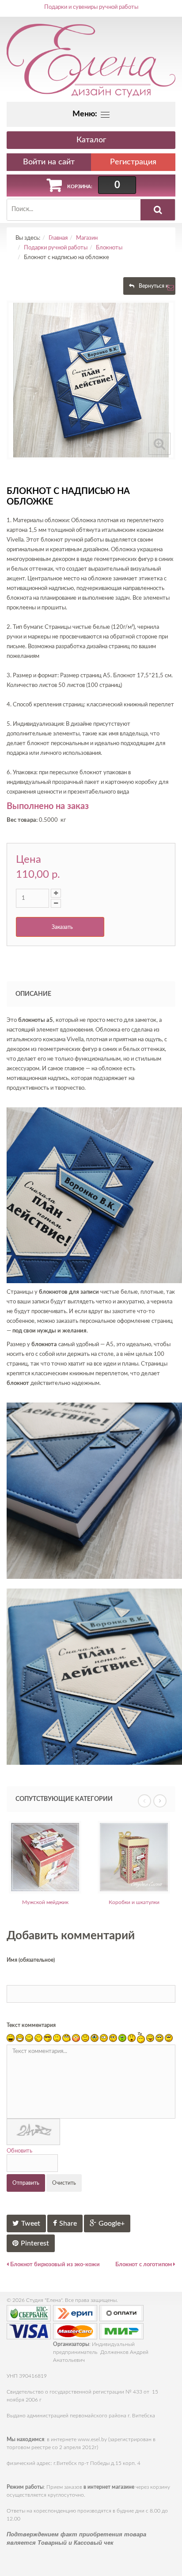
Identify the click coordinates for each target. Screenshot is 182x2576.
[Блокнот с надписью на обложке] (91, 380)
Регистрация (133, 162)
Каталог (91, 140)
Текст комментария (31, 2025)
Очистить (64, 2183)
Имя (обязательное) (31, 1960)
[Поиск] (158, 210)
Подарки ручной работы (56, 248)
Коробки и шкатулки (104, 1902)
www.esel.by (92, 2439)
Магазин (87, 238)
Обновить (19, 2151)
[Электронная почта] (171, 290)
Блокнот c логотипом (144, 2265)
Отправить (26, 2183)
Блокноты (109, 248)
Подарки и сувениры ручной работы (91, 7)
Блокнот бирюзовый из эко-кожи (54, 2265)
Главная (58, 238)
